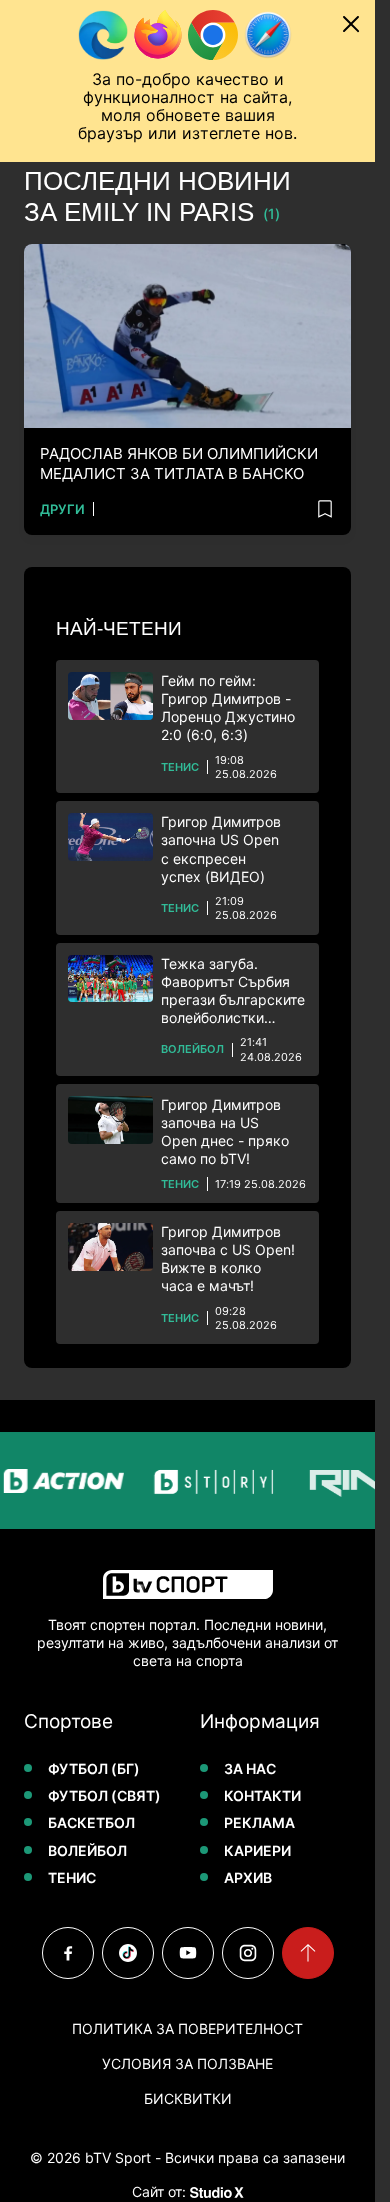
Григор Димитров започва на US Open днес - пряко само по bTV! (225, 1132)
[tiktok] (128, 1953)
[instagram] (248, 1953)
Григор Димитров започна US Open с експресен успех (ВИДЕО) (221, 849)
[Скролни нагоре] (308, 1953)
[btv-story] (204, 1480)
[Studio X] (215, 2192)
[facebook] (68, 1953)
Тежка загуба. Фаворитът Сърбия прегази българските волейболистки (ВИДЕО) (233, 991)
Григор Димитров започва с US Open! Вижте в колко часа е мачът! (228, 1259)
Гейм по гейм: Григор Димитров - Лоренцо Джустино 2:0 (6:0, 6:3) (228, 708)
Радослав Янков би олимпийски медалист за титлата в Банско (179, 463)
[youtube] (188, 1953)
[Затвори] (351, 24)
